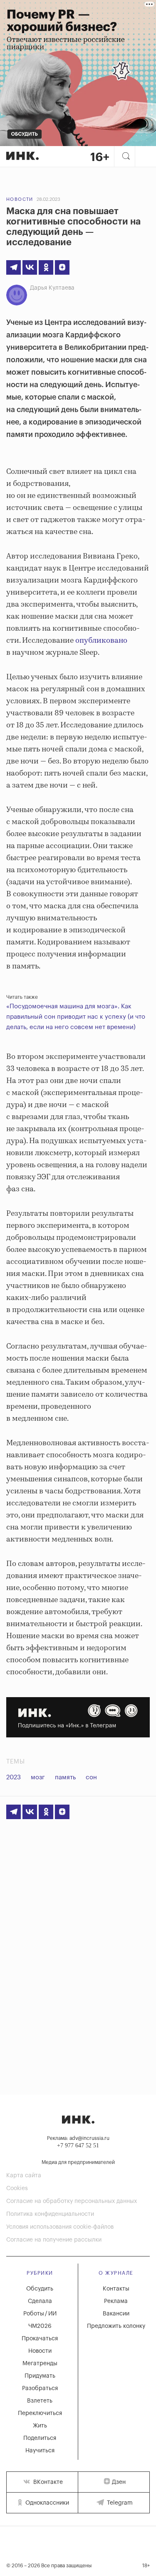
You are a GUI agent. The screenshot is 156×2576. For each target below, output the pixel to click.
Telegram (119, 2503)
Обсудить (40, 2289)
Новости (20, 199)
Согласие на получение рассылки (54, 2240)
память (65, 1777)
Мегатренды (40, 2364)
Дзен (119, 2482)
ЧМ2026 (40, 2326)
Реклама (116, 2301)
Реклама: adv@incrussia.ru (78, 2138)
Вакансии (116, 2314)
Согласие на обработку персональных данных (72, 2201)
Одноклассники (46, 2503)
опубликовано (101, 641)
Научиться (40, 2451)
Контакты (116, 2289)
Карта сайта (24, 2176)
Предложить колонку (116, 2326)
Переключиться (40, 2413)
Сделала (40, 2301)
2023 (14, 1777)
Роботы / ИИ (40, 2314)
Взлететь (40, 2401)
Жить (40, 2426)
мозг (38, 1777)
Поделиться (40, 2438)
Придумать (40, 2376)
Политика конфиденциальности (50, 2214)
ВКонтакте (47, 2482)
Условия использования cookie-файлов (60, 2227)
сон (91, 1777)
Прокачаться (40, 2339)
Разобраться (40, 2388)
